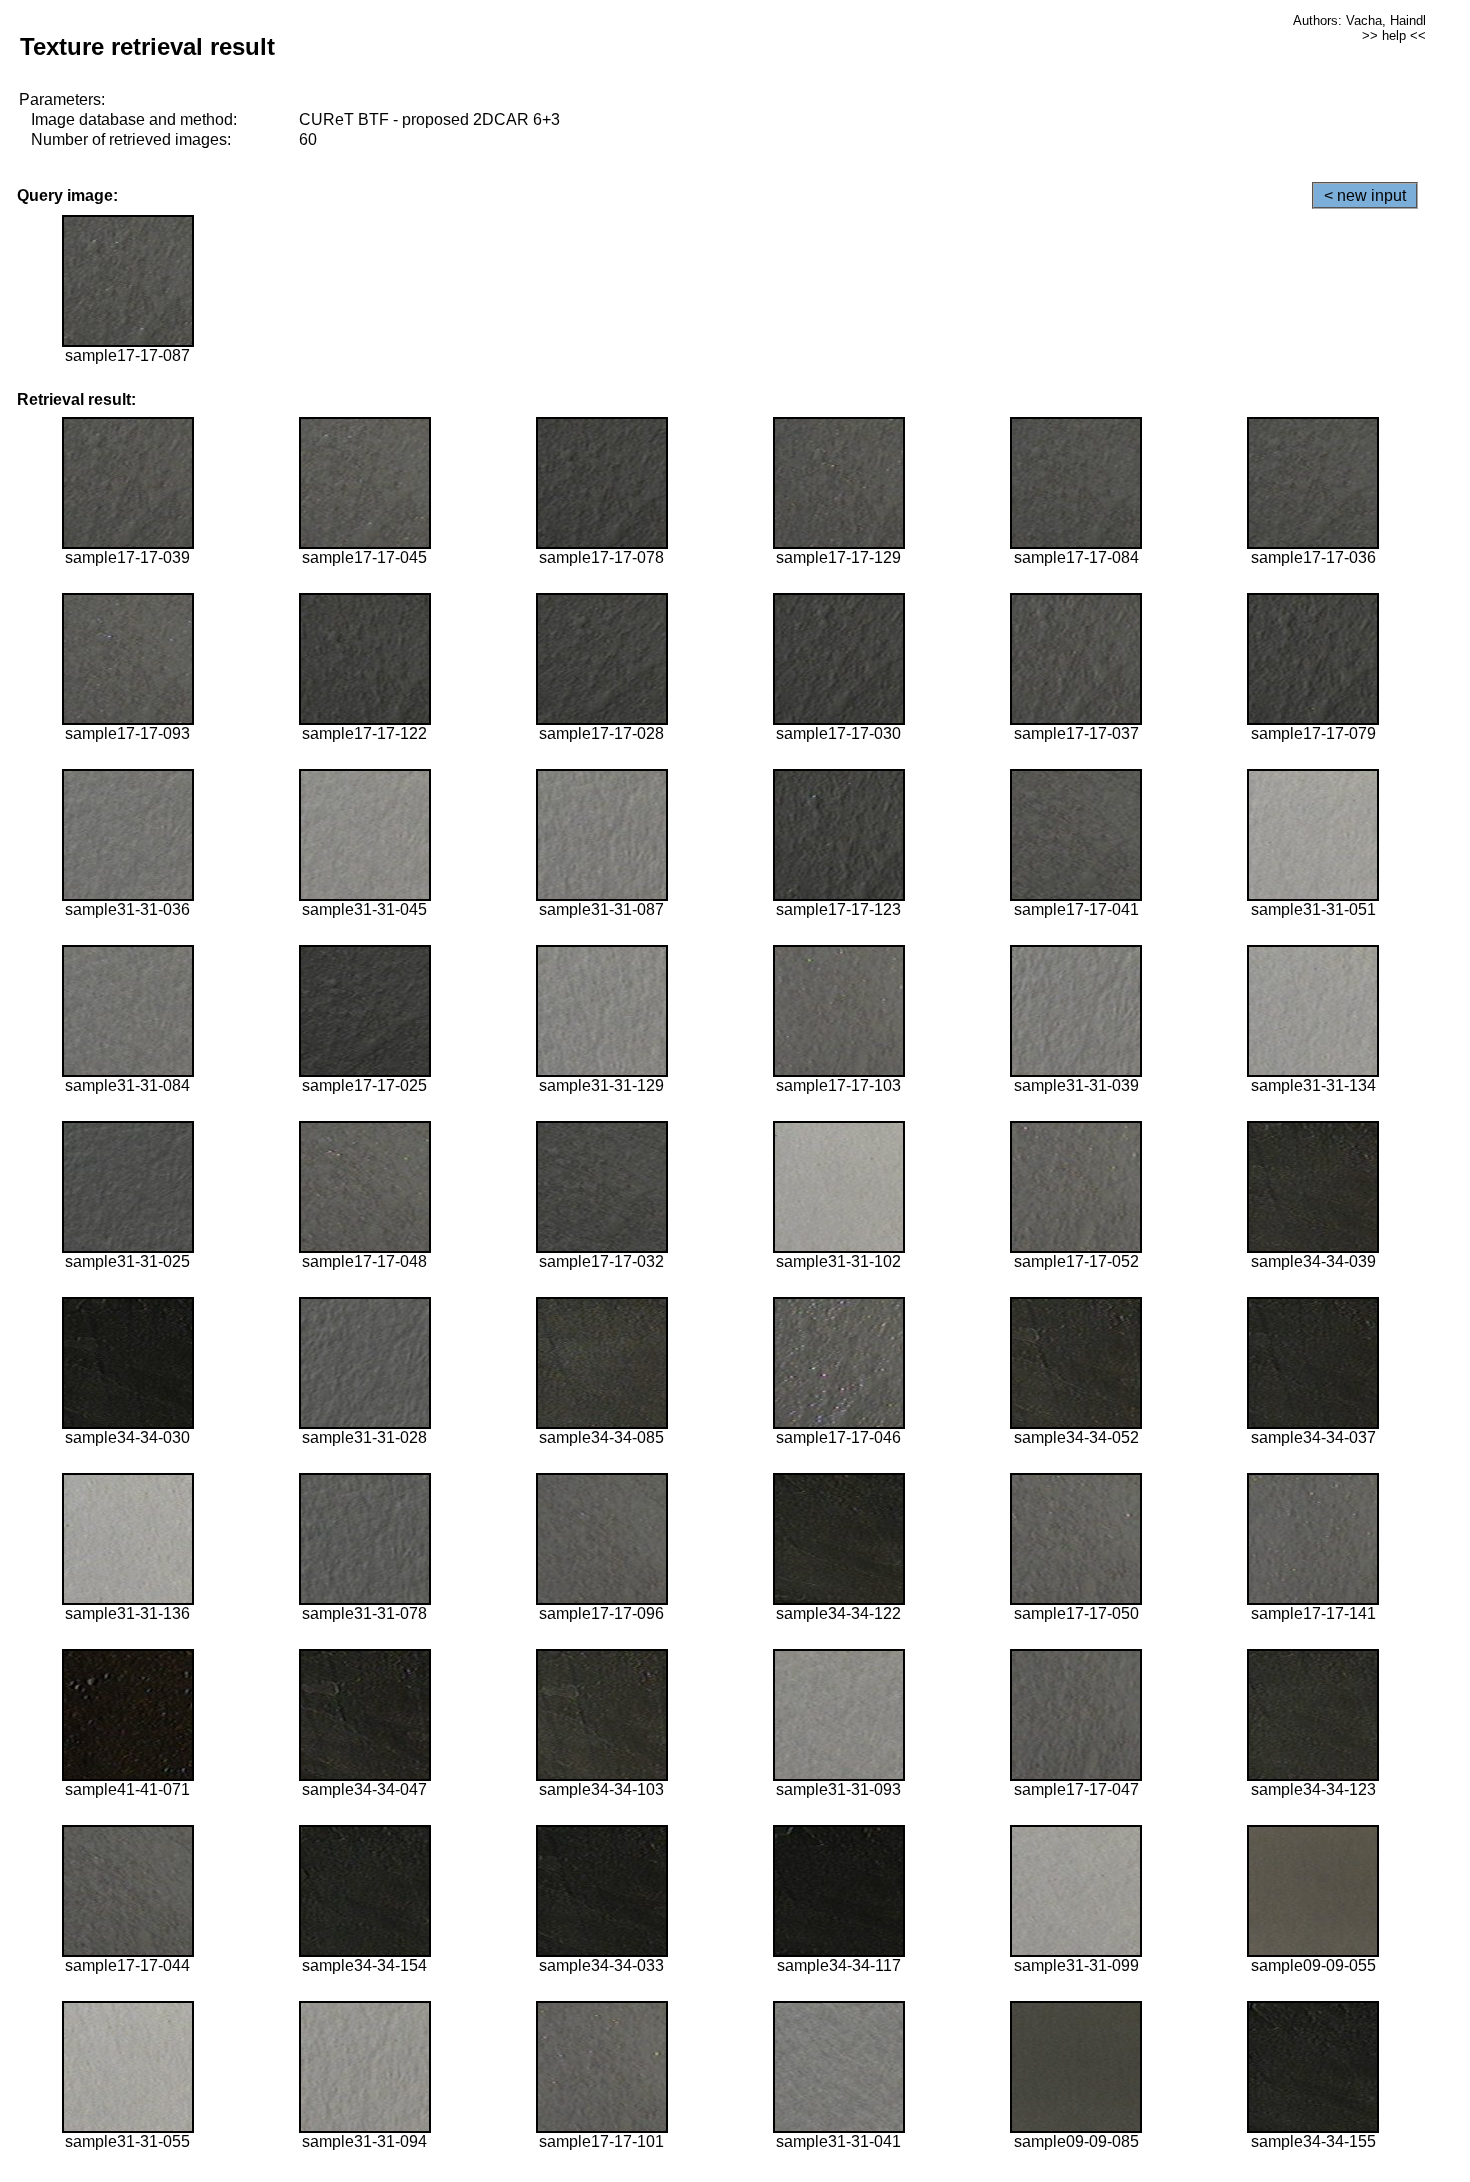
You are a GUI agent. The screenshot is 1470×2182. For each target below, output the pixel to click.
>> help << (1394, 35)
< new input (1365, 195)
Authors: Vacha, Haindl (1359, 20)
